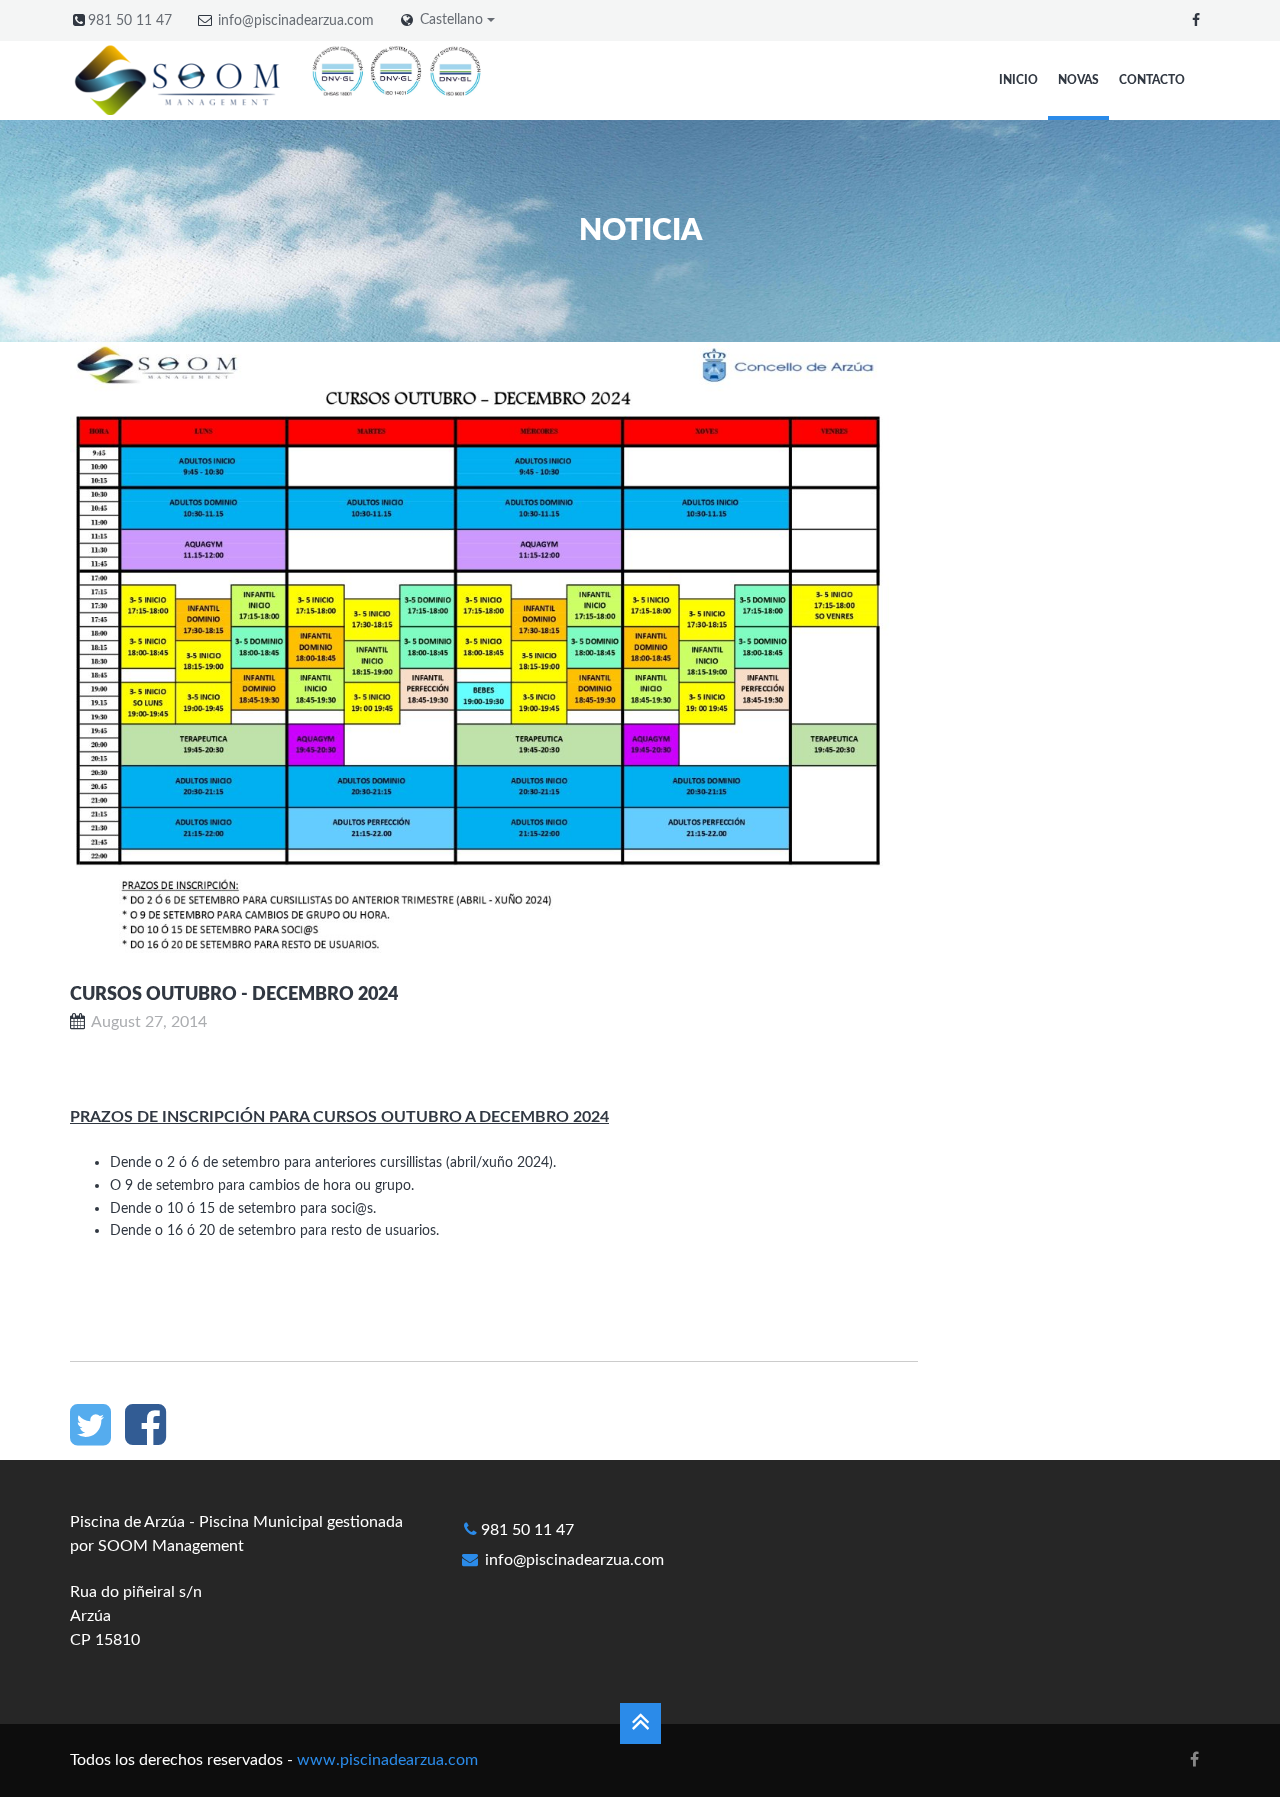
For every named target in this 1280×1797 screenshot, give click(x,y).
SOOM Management (171, 1546)
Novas (1078, 80)
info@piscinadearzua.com (296, 21)
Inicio (1018, 80)
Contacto (1152, 80)
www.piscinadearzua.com (387, 1760)
